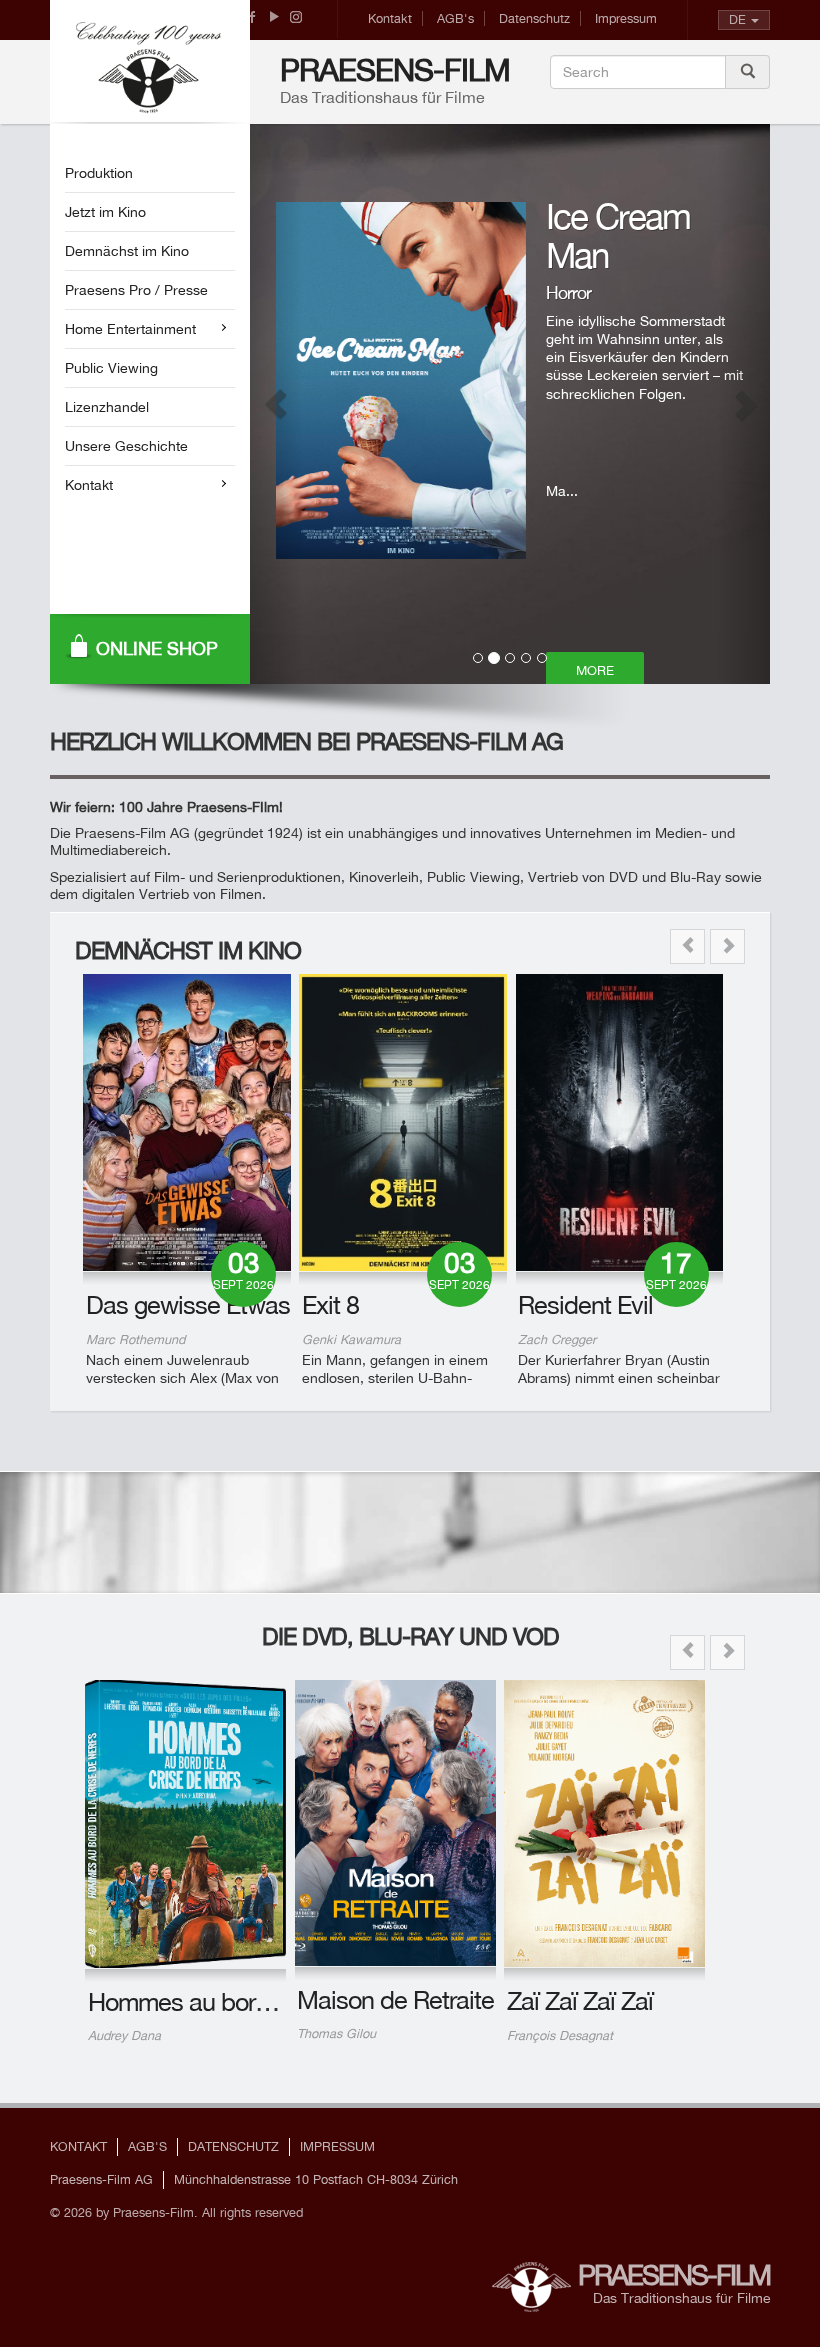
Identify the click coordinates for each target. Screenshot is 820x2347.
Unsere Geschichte (126, 446)
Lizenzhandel (107, 407)
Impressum (626, 18)
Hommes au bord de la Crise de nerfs (282, 2001)
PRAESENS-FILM (395, 70)
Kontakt (390, 18)
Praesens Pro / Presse (136, 290)
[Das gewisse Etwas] (187, 1122)
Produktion (99, 173)
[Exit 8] (403, 1122)
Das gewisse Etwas (188, 1304)
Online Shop (157, 648)
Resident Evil (585, 1304)
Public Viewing (111, 368)
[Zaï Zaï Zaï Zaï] (604, 1823)
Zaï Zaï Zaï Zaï (580, 2000)
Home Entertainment (130, 329)
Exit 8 (330, 1304)
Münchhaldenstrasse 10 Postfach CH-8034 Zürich (316, 2179)
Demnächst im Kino (127, 251)
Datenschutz (534, 18)
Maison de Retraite (395, 1999)
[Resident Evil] (620, 1122)
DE (737, 19)
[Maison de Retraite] (395, 1823)
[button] (276, 404)
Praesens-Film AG (101, 2179)
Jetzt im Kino (105, 212)
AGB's (455, 18)
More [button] (595, 670)
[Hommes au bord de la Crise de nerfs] (185, 1824)
